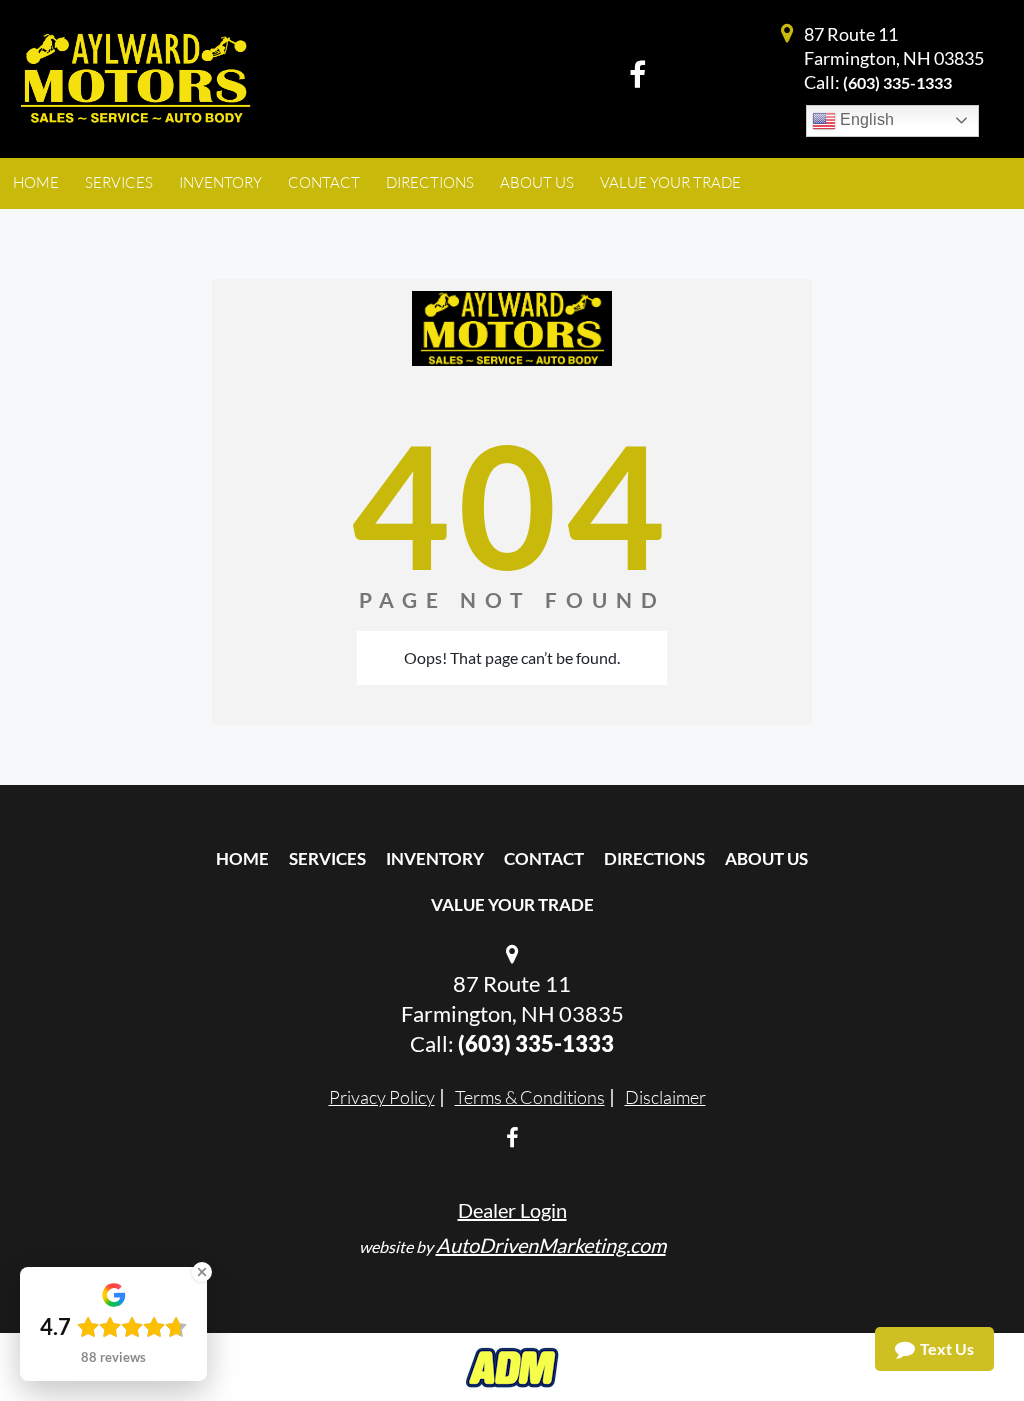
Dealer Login (512, 1210)
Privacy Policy (382, 1097)
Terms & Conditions (530, 1097)
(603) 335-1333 (897, 82)
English (865, 119)
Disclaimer (665, 1097)
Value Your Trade (512, 904)
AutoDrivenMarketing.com (551, 1245)
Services (327, 858)
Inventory (435, 858)
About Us (766, 858)
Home (242, 858)
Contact (544, 858)
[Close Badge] (202, 1272)
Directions (654, 858)
